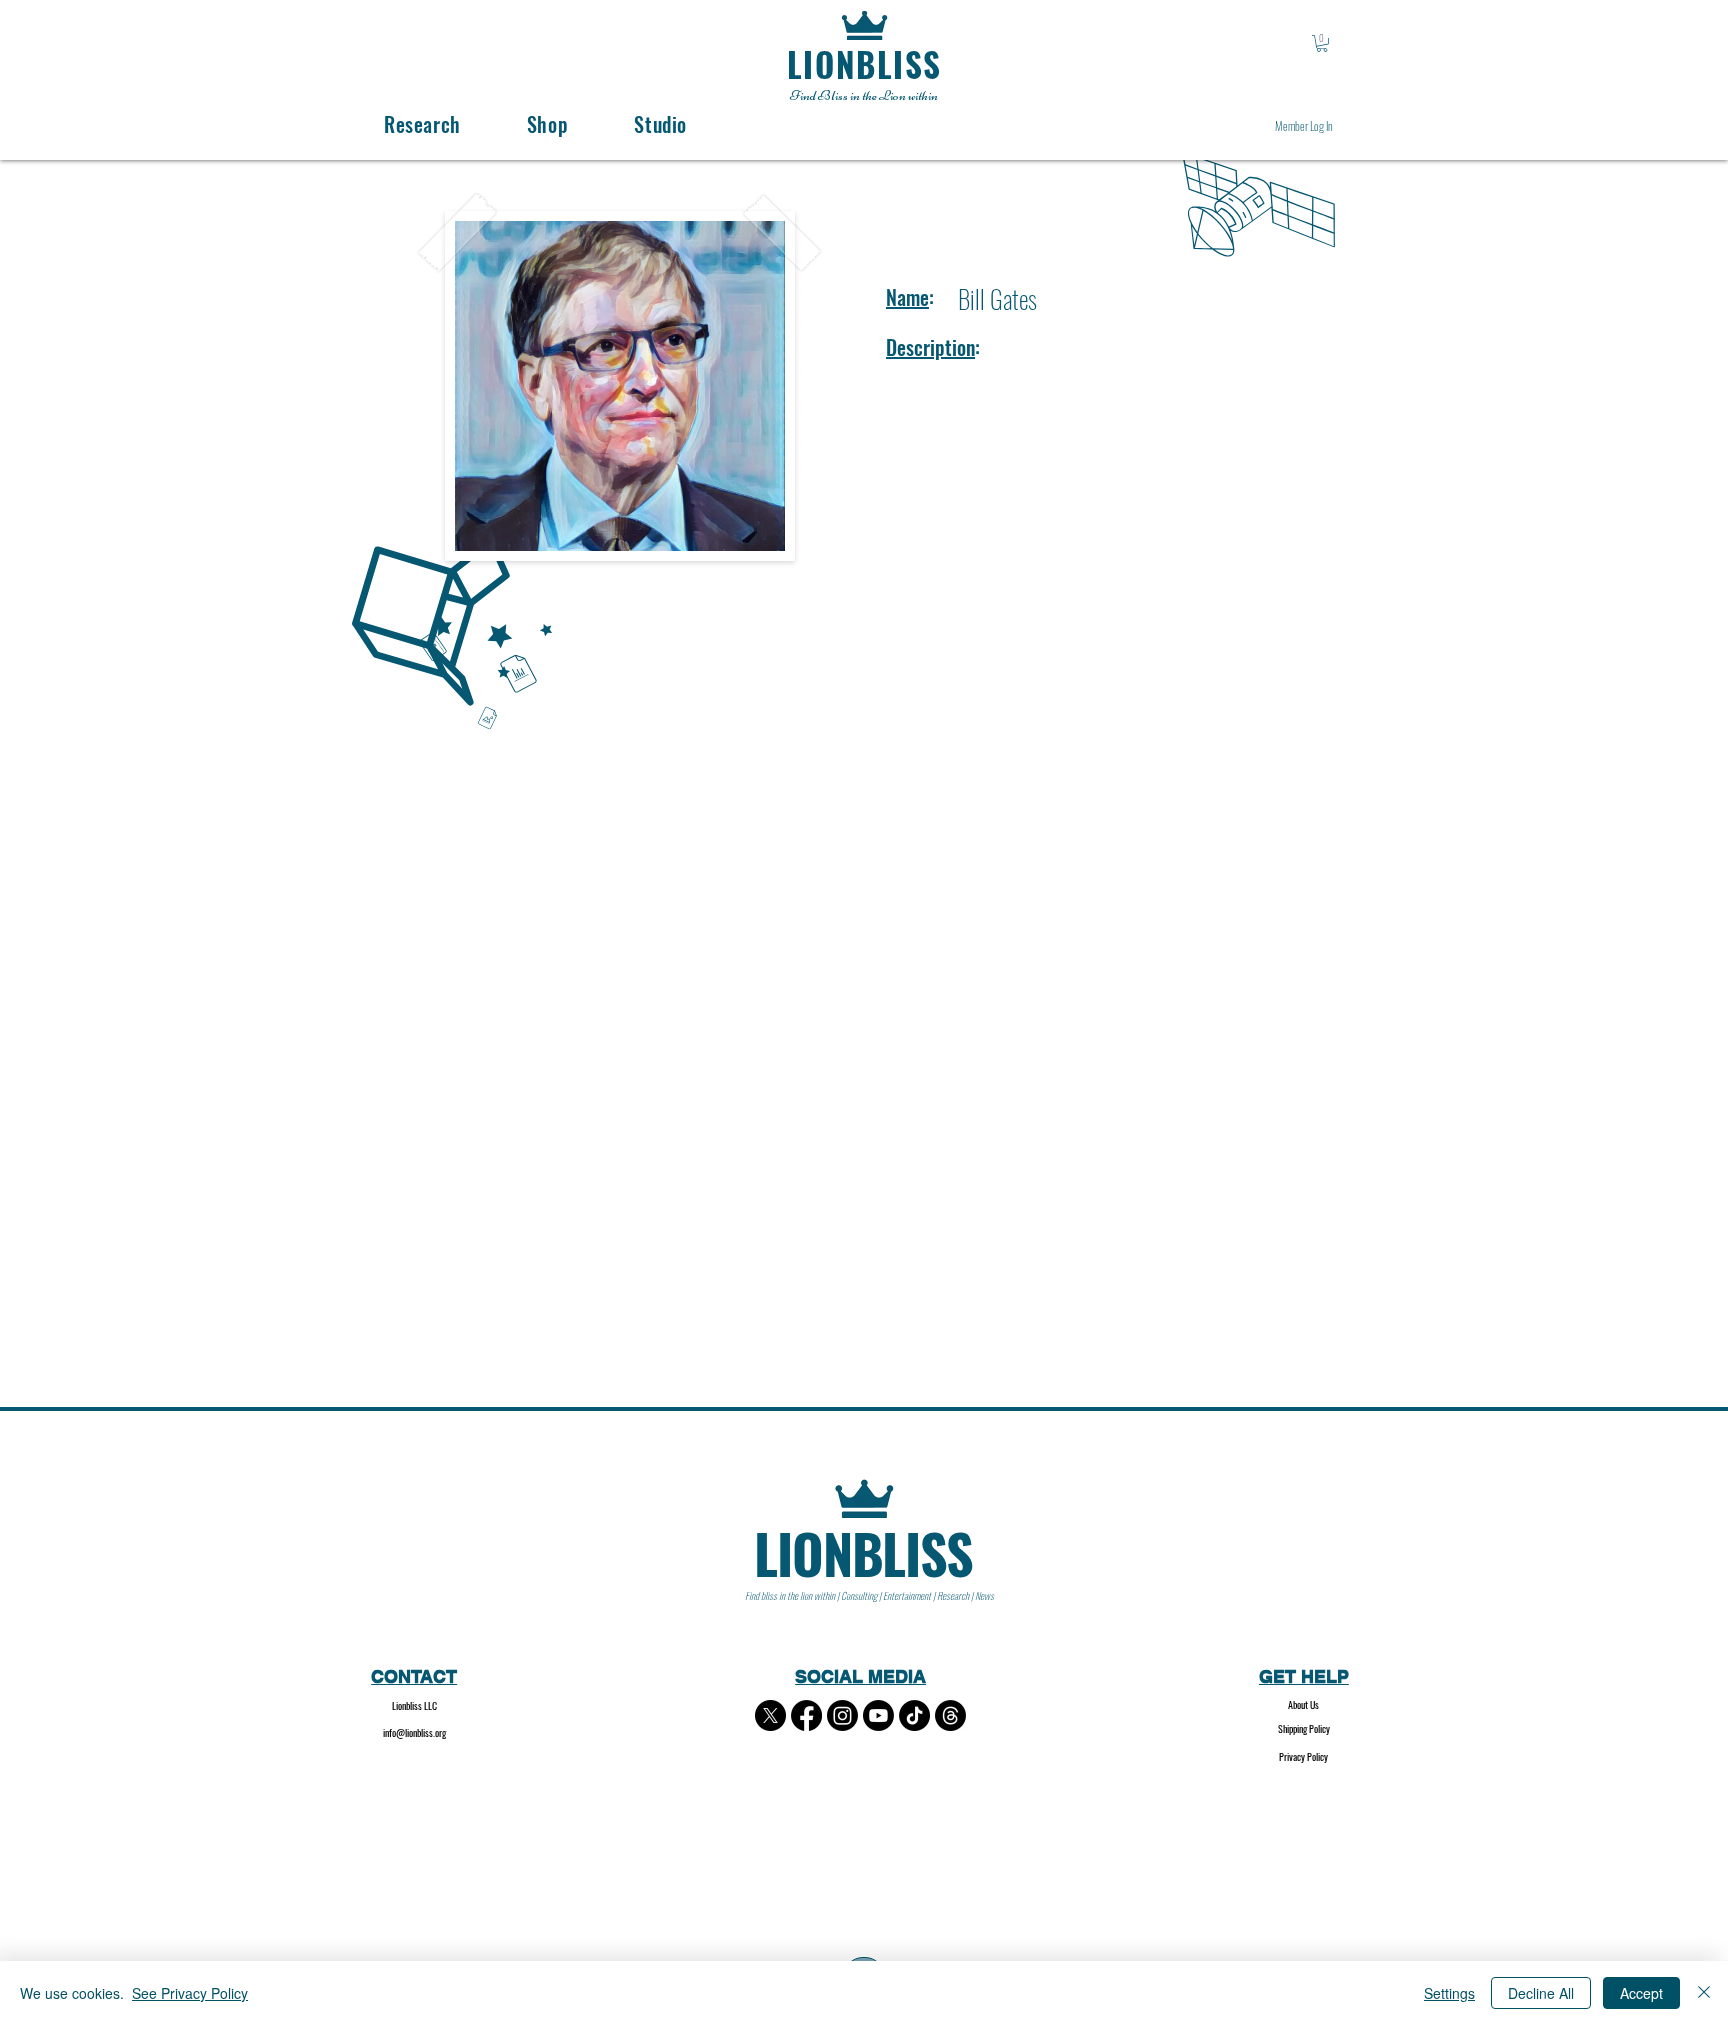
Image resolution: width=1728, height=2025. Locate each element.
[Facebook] (806, 1715)
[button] (1322, 43)
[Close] (1704, 1993)
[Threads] (950, 1715)
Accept (1641, 1993)
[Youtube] (878, 1715)
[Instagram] (842, 1715)
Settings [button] (1449, 1993)
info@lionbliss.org (414, 1732)
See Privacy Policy (190, 1993)
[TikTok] (914, 1715)
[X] (770, 1715)
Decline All (1541, 1993)
